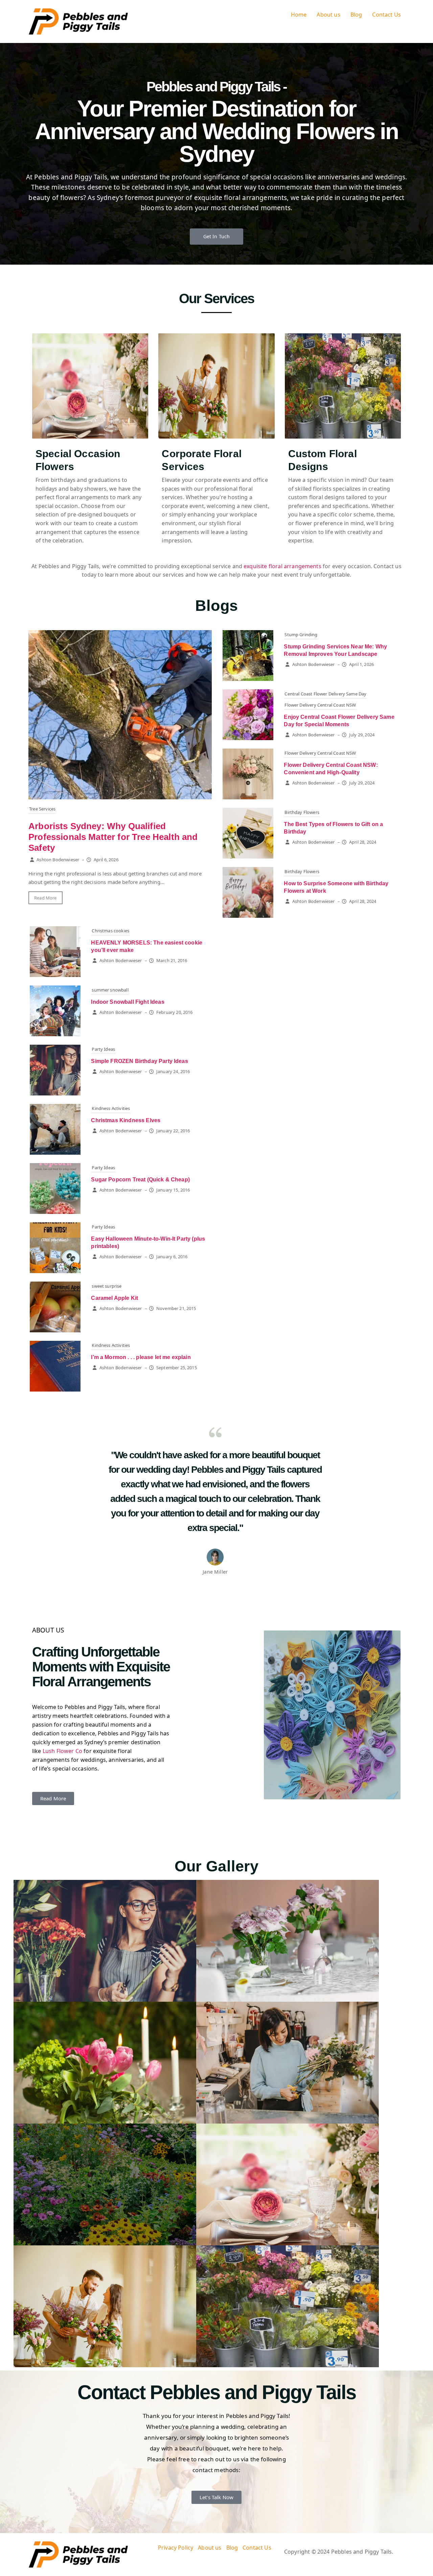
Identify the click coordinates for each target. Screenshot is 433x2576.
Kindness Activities (111, 1108)
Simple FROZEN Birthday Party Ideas (139, 1061)
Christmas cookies (110, 931)
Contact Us (386, 15)
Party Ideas (103, 1049)
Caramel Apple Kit (115, 1298)
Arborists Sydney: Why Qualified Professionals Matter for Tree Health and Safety (113, 837)
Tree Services (42, 809)
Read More (45, 898)
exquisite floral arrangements (282, 566)
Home (299, 15)
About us (328, 15)
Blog (356, 15)
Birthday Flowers (302, 812)
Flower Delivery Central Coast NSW (320, 705)
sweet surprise (107, 1286)
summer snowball (110, 990)
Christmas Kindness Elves (126, 1120)
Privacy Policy (176, 2548)
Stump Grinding (301, 635)
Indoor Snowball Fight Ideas (128, 1002)
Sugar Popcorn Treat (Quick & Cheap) (140, 1180)
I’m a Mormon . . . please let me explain (141, 1357)
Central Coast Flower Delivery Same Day (325, 694)
